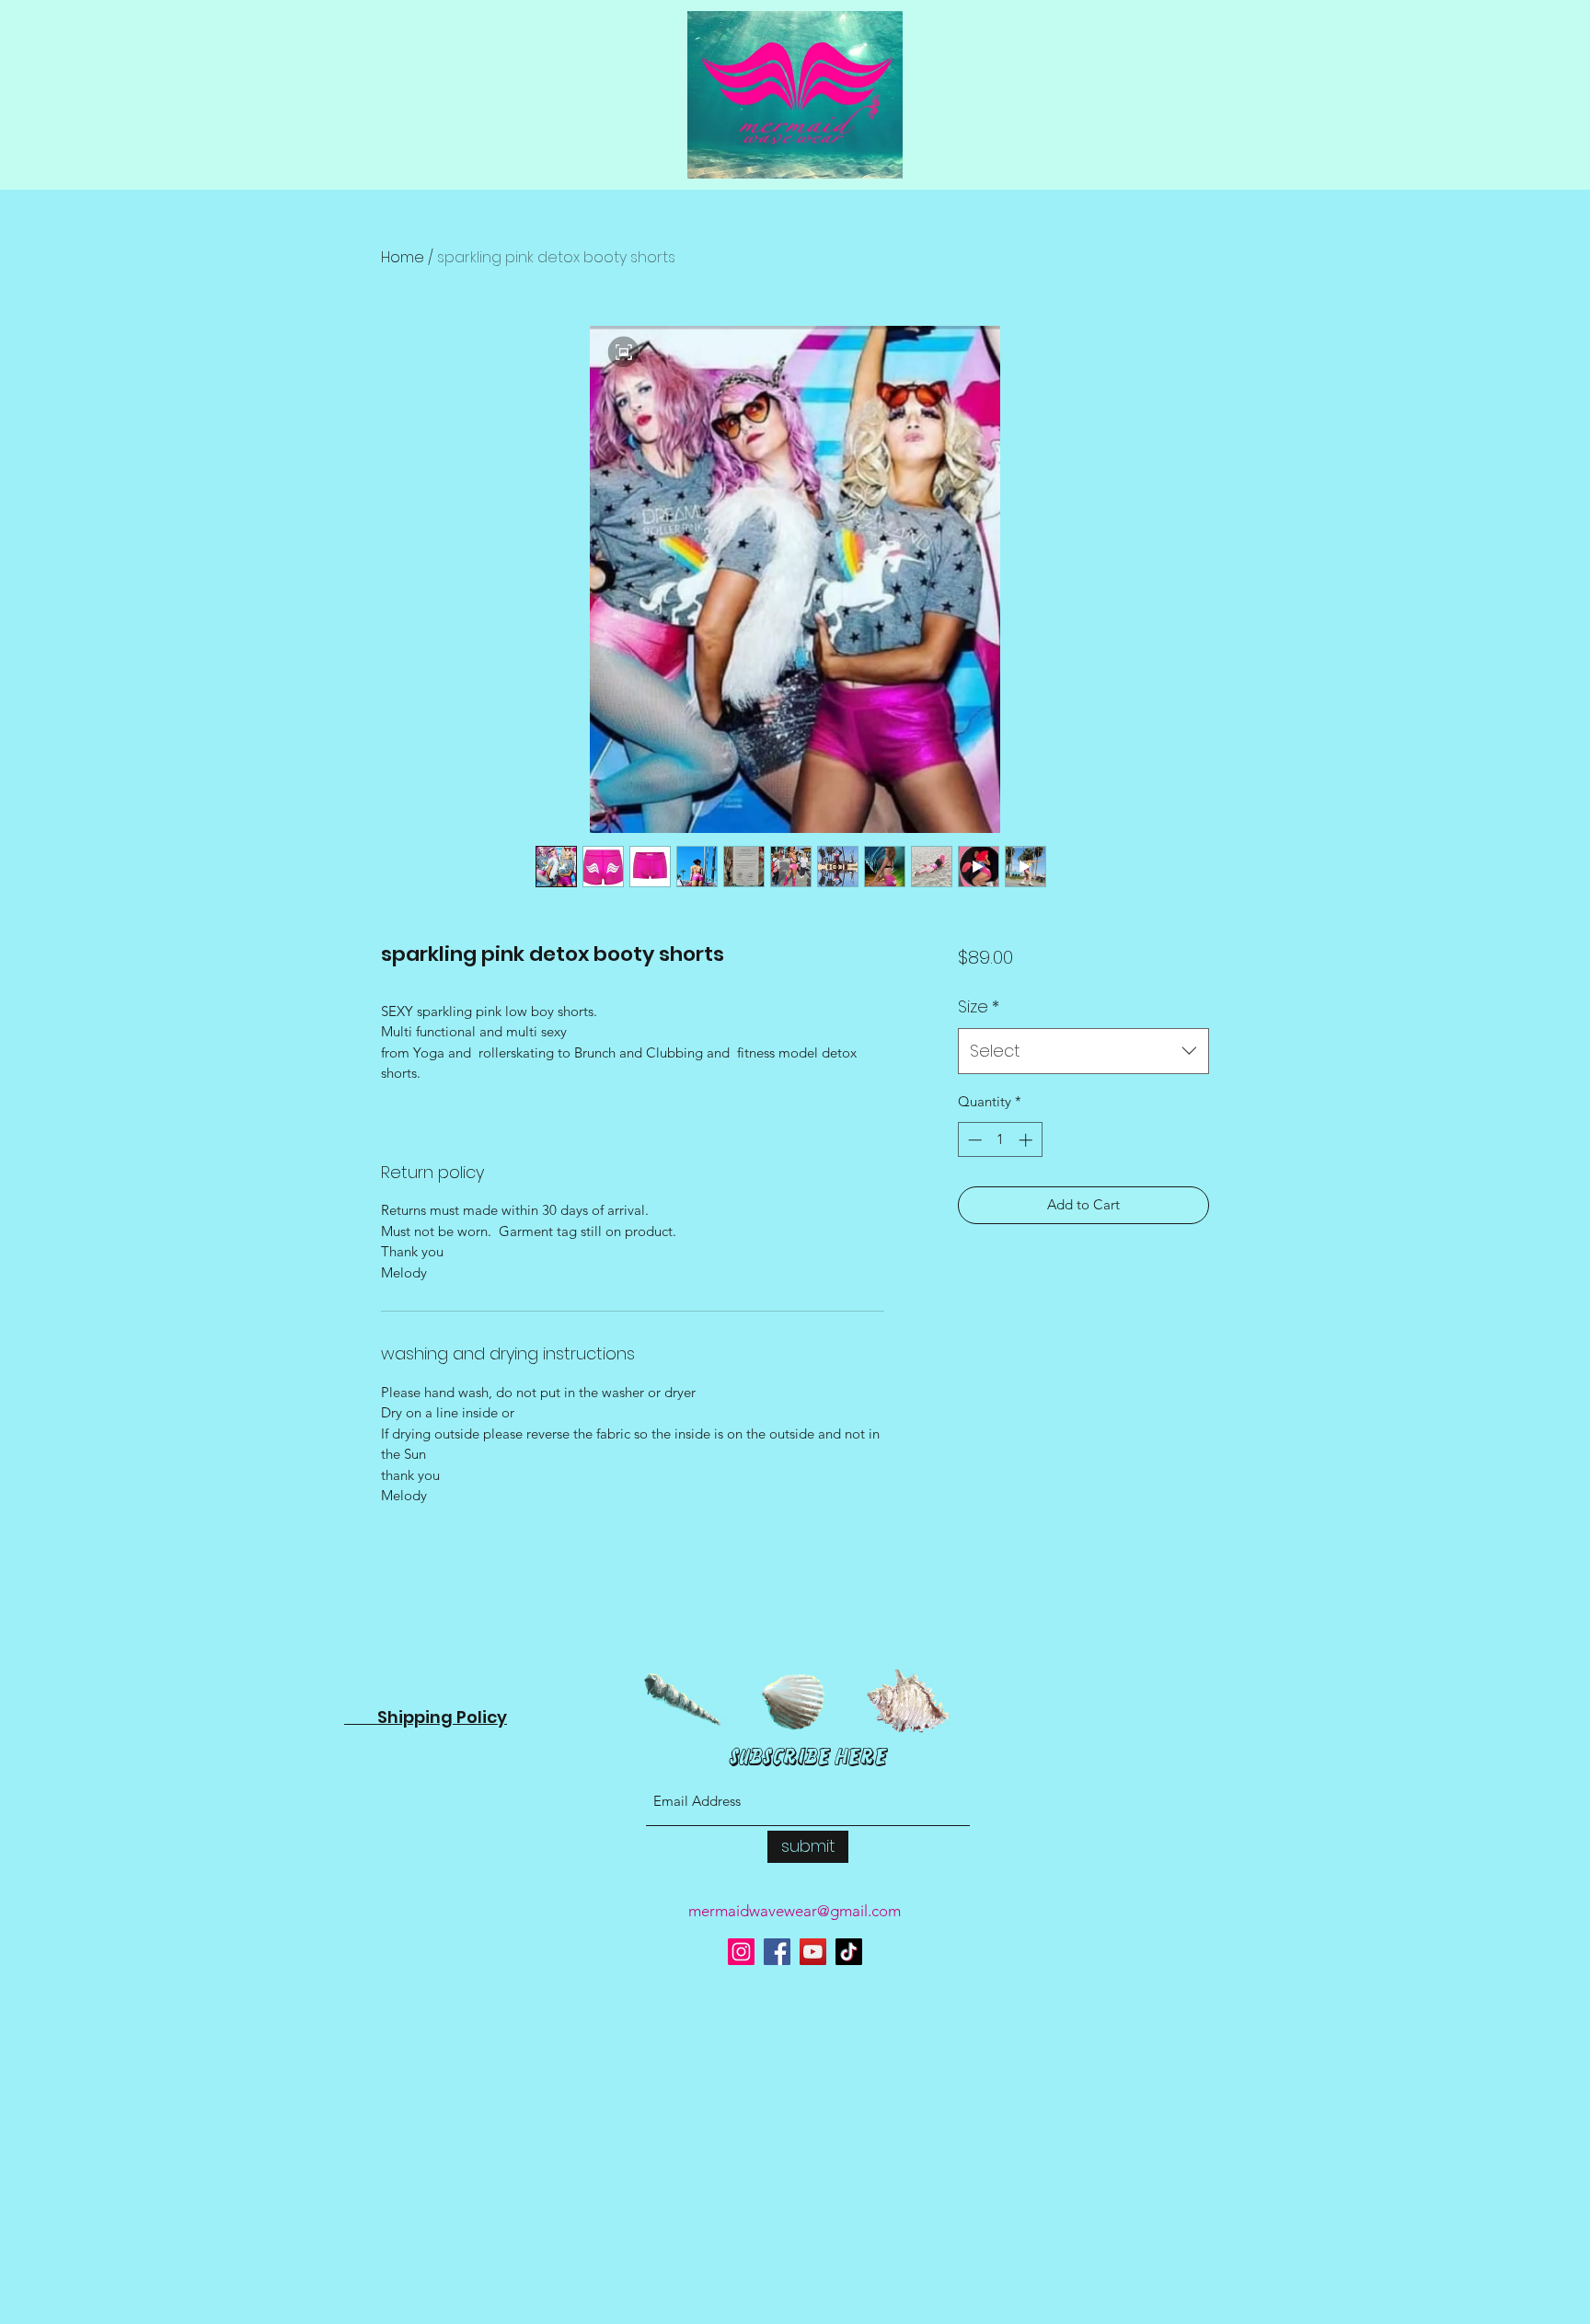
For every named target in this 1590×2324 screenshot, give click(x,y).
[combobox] (1083, 1051)
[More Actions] (1234, 1851)
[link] (474, 989)
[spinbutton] (1000, 1140)
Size (979, 1006)
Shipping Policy (426, 2073)
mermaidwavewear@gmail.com (795, 2267)
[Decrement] (973, 1140)
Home (403, 257)
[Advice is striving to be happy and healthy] (813, 2309)
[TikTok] (849, 2309)
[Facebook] (777, 2309)
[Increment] (1027, 1140)
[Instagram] (741, 2309)
